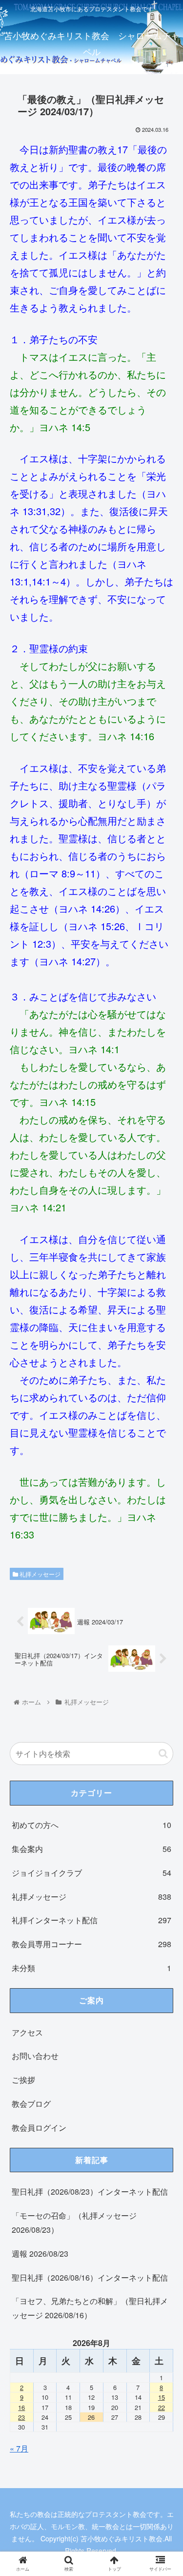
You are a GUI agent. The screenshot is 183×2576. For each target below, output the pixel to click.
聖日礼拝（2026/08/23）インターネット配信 (90, 2192)
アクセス (27, 2032)
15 (162, 2397)
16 (21, 2407)
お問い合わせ (35, 2056)
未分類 (91, 1968)
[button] (163, 1754)
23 (21, 2417)
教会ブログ (31, 2104)
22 (162, 2407)
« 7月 (19, 2448)
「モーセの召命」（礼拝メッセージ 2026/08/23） (74, 2223)
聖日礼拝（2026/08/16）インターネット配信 (90, 2277)
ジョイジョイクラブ (91, 1873)
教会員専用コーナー (91, 1944)
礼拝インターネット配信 (91, 1920)
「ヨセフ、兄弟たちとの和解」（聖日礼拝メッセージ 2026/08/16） (90, 2308)
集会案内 (91, 1849)
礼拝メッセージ (39, 1574)
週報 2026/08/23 (40, 2254)
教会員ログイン (39, 2128)
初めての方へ (91, 1825)
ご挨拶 (23, 2080)
